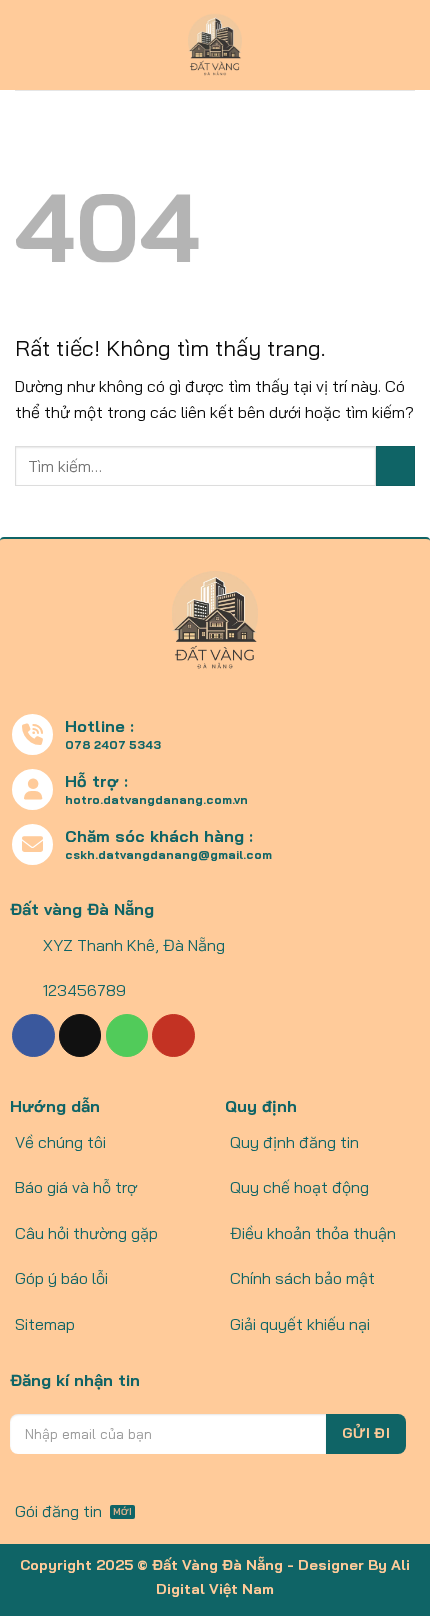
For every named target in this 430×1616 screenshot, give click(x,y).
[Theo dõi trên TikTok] (80, 1035)
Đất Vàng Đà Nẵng (217, 1565)
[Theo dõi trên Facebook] (33, 1035)
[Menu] (27, 44)
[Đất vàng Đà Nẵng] (215, 45)
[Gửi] (395, 465)
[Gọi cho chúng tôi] (127, 1035)
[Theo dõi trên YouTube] (173, 1035)
